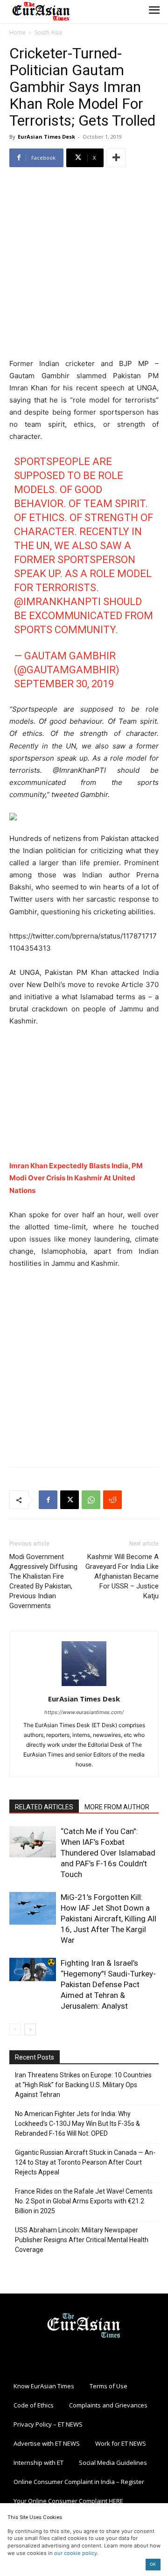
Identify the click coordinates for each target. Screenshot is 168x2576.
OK (153, 2564)
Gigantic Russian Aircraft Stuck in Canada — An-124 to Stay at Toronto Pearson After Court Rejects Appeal (85, 2162)
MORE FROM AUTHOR (117, 1807)
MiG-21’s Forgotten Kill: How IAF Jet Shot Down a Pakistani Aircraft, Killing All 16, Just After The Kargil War (108, 1919)
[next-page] (30, 2029)
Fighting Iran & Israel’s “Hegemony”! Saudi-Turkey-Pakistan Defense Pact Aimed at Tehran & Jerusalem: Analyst (108, 1984)
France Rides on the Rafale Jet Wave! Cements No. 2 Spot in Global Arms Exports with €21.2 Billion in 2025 (84, 2201)
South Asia (48, 32)
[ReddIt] (112, 1500)
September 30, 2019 (64, 684)
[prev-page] (15, 2029)
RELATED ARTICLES (44, 1807)
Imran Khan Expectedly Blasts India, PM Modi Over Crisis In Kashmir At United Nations (76, 1178)
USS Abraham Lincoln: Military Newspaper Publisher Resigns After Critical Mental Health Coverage (82, 2240)
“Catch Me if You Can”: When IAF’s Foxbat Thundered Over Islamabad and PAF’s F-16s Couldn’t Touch (108, 1853)
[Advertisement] (84, 264)
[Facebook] (48, 1500)
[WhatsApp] (91, 1500)
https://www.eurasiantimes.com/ (84, 1712)
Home (17, 32)
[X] (70, 1500)
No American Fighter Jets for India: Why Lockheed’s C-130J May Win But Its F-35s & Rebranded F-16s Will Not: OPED (77, 2124)
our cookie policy (76, 2553)
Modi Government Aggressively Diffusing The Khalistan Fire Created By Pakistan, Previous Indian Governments (43, 1581)
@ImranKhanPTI (57, 602)
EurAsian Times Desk (46, 137)
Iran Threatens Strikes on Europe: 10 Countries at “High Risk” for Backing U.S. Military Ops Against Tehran (83, 2085)
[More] (116, 158)
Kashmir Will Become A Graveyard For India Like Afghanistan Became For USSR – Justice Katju (122, 1576)
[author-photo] (84, 1686)
